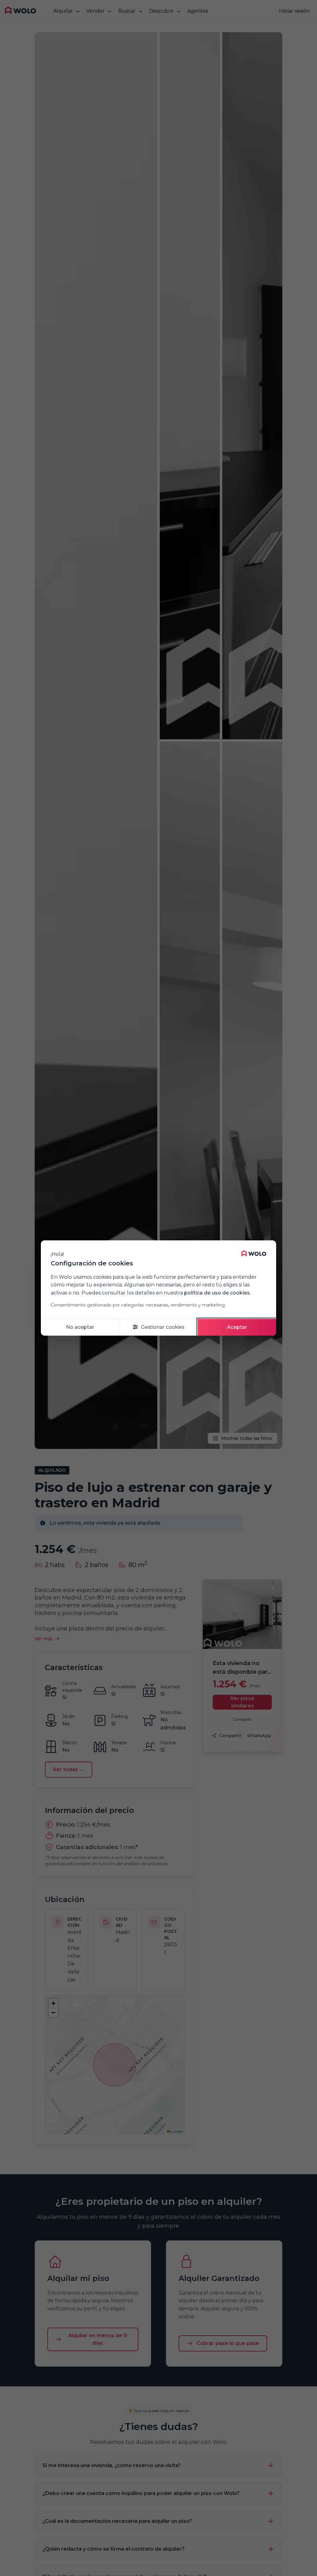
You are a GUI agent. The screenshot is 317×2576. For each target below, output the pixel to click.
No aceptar (80, 1327)
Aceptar (237, 1327)
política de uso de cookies (217, 1293)
